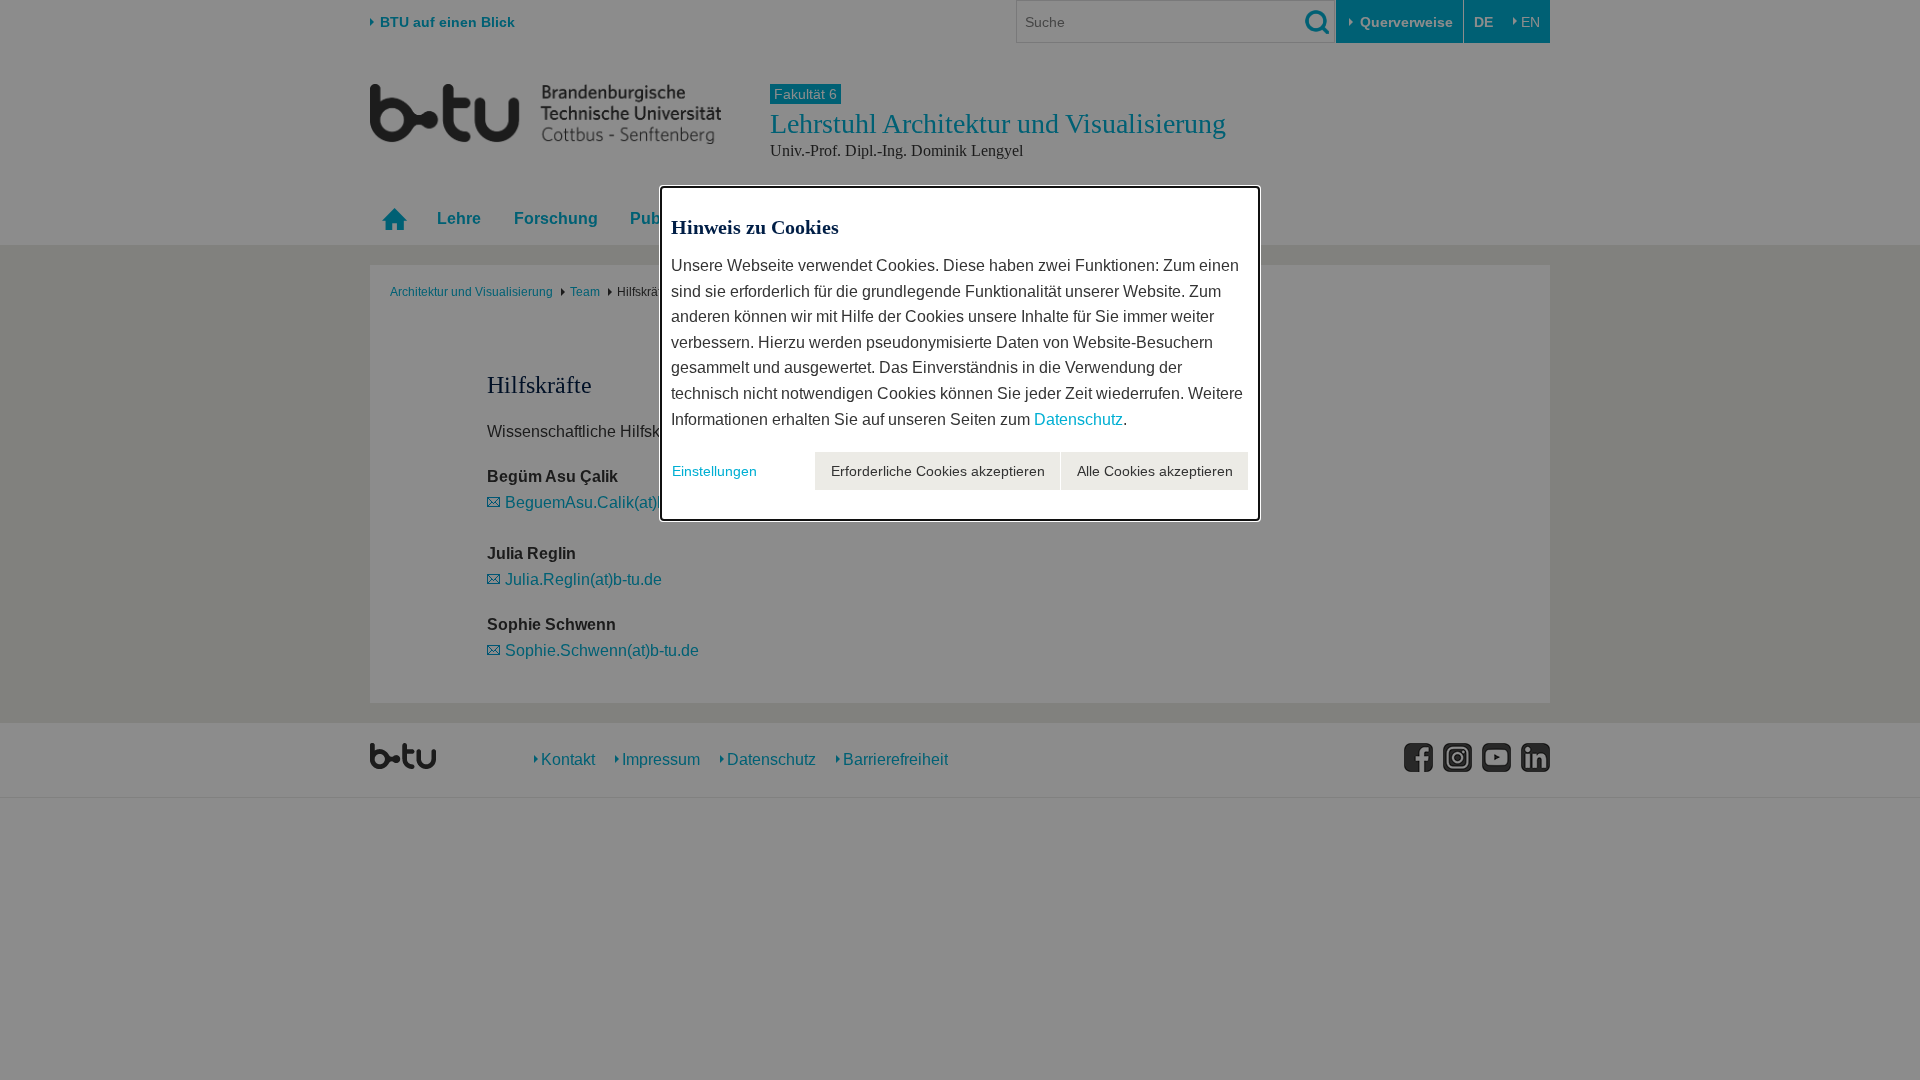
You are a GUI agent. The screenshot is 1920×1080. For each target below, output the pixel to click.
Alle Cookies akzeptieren (1155, 471)
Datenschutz (1078, 419)
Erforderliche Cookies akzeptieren (938, 471)
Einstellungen (714, 471)
